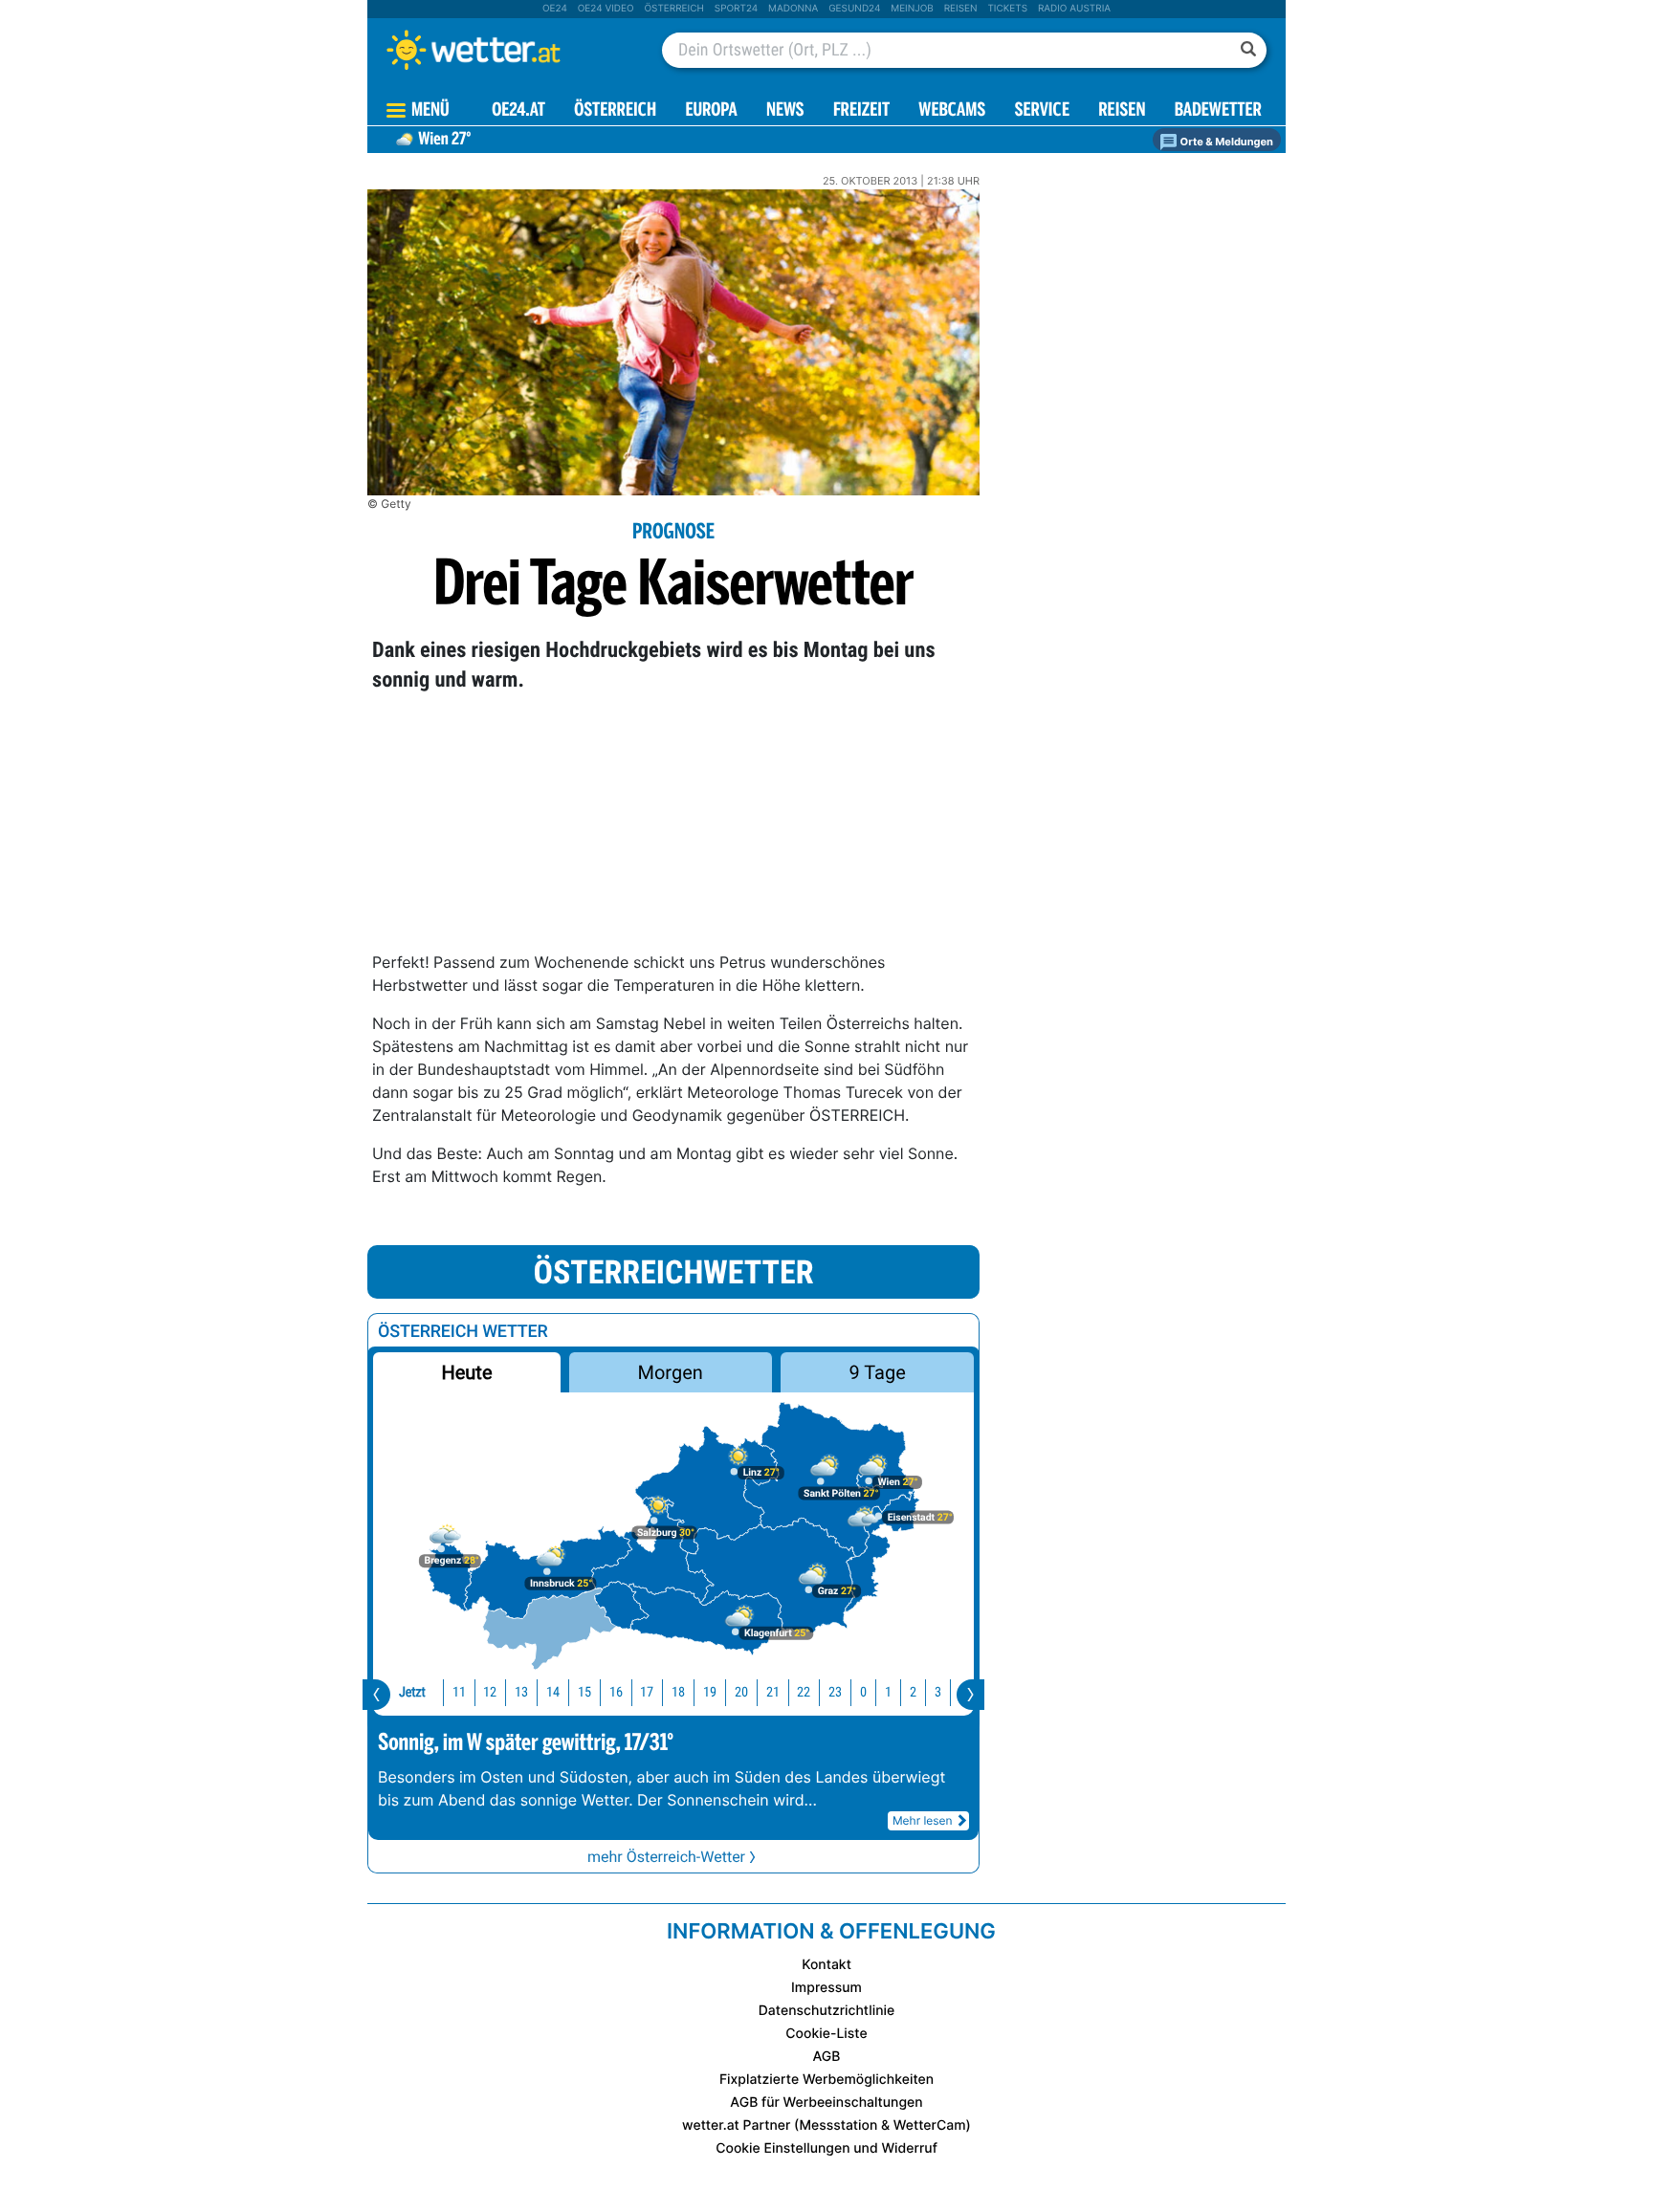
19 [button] (710, 1692)
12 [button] (490, 1692)
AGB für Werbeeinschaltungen (826, 2102)
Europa (711, 111)
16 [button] (616, 1692)
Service (1042, 111)
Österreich (673, 9)
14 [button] (553, 1692)
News (785, 111)
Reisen (961, 9)
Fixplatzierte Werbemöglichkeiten (826, 2080)
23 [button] (835, 1692)
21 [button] (773, 1692)
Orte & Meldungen (1225, 142)
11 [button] (459, 1692)
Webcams (952, 111)
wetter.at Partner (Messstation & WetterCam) (826, 2125)
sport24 (736, 9)
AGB (827, 2057)
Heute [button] (466, 1372)
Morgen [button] (671, 1372)
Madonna (793, 9)
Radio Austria (1074, 9)
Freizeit (861, 111)
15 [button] (584, 1692)
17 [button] (647, 1692)
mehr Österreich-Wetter (666, 1857)
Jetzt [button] (412, 1692)
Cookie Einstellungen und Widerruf (826, 2148)
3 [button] (938, 1692)
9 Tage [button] (877, 1372)
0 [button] (863, 1692)
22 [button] (804, 1692)
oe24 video (606, 9)
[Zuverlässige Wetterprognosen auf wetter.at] (505, 50)
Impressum (826, 1988)
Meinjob (912, 9)
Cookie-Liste (826, 2034)
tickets (1007, 9)
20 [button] (741, 1692)
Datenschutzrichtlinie (827, 2011)
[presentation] (376, 1695)
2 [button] (913, 1692)
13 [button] (521, 1692)
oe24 (555, 9)
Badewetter (1218, 111)
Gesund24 (854, 9)
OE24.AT (518, 111)
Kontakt (826, 1965)
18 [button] (678, 1692)
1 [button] (888, 1692)
